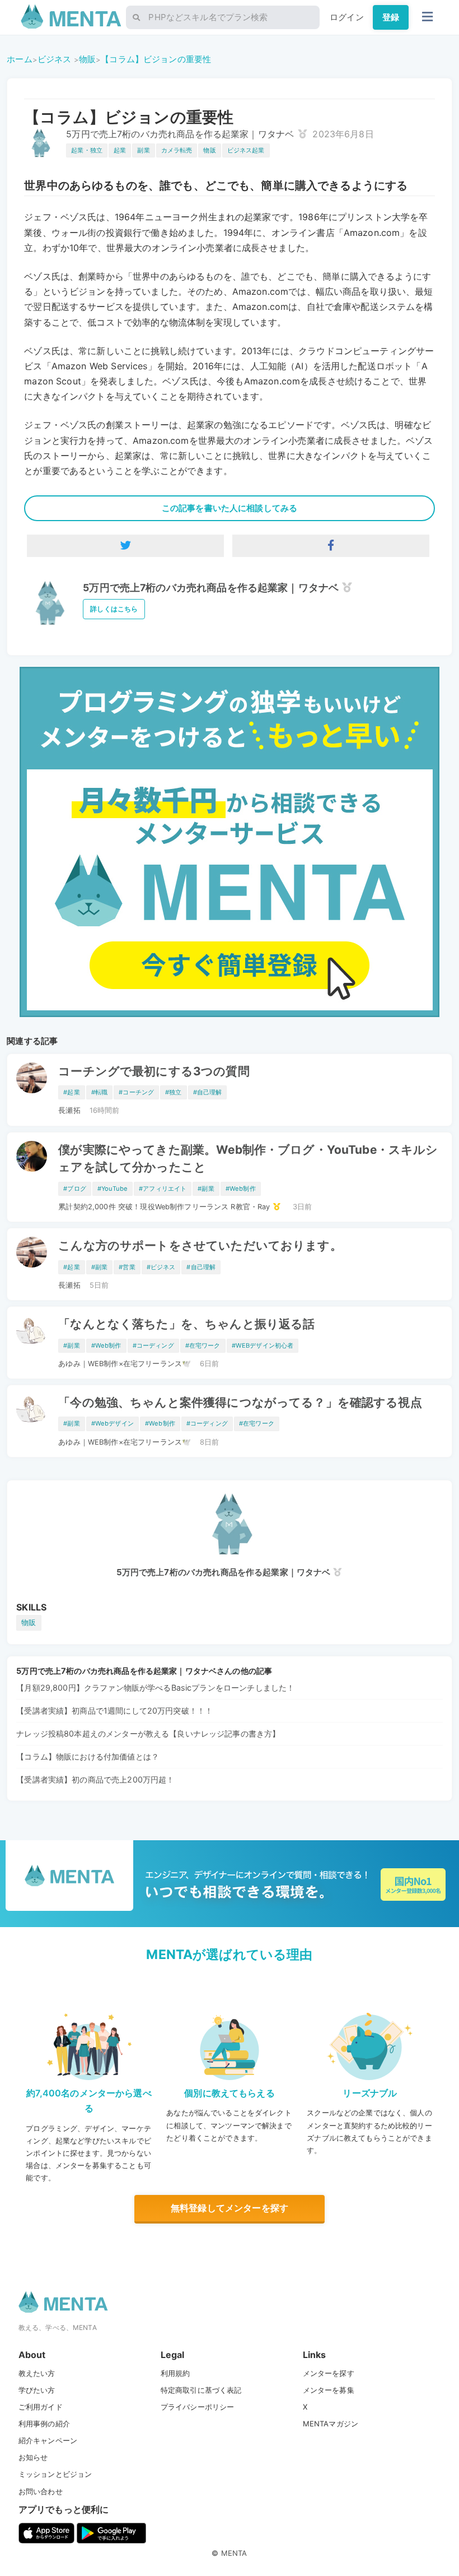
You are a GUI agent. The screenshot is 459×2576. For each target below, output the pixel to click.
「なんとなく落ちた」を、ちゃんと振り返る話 (186, 1324)
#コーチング (136, 1092)
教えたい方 (37, 2373)
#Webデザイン (113, 1423)
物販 (87, 59)
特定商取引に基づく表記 (201, 2390)
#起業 (71, 1092)
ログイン (347, 17)
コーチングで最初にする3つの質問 (154, 1071)
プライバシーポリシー (198, 2407)
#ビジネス (161, 1267)
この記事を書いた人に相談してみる (230, 508)
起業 (120, 150)
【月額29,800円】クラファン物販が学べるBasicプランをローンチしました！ (155, 1688)
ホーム (19, 59)
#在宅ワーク (203, 1345)
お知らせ (33, 2457)
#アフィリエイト (163, 1189)
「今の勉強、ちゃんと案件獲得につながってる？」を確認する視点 (240, 1402)
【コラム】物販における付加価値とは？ (88, 1756)
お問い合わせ (41, 2491)
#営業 (127, 1267)
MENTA (234, 2553)
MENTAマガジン (331, 2424)
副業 (143, 150)
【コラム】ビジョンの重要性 (156, 59)
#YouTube (113, 1189)
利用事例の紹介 (44, 2424)
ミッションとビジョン (55, 2474)
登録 (391, 17)
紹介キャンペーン (48, 2440)
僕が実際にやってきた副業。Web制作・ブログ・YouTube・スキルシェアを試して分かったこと (248, 1158)
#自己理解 (208, 1092)
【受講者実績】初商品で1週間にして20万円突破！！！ (114, 1711)
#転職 (99, 1092)
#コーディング (153, 1345)
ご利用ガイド (41, 2407)
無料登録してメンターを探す (230, 2208)
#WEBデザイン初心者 (263, 1345)
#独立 (173, 1092)
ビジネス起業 (246, 150)
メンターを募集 (329, 2390)
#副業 (206, 1189)
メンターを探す (329, 2373)
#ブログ (75, 1189)
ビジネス (55, 59)
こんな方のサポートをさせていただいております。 (200, 1245)
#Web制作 (241, 1189)
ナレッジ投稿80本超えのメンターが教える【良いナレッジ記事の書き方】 (148, 1733)
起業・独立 (87, 150)
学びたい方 (37, 2390)
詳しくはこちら (114, 609)
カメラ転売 (177, 150)
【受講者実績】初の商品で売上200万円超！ (95, 1779)
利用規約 (175, 2373)
